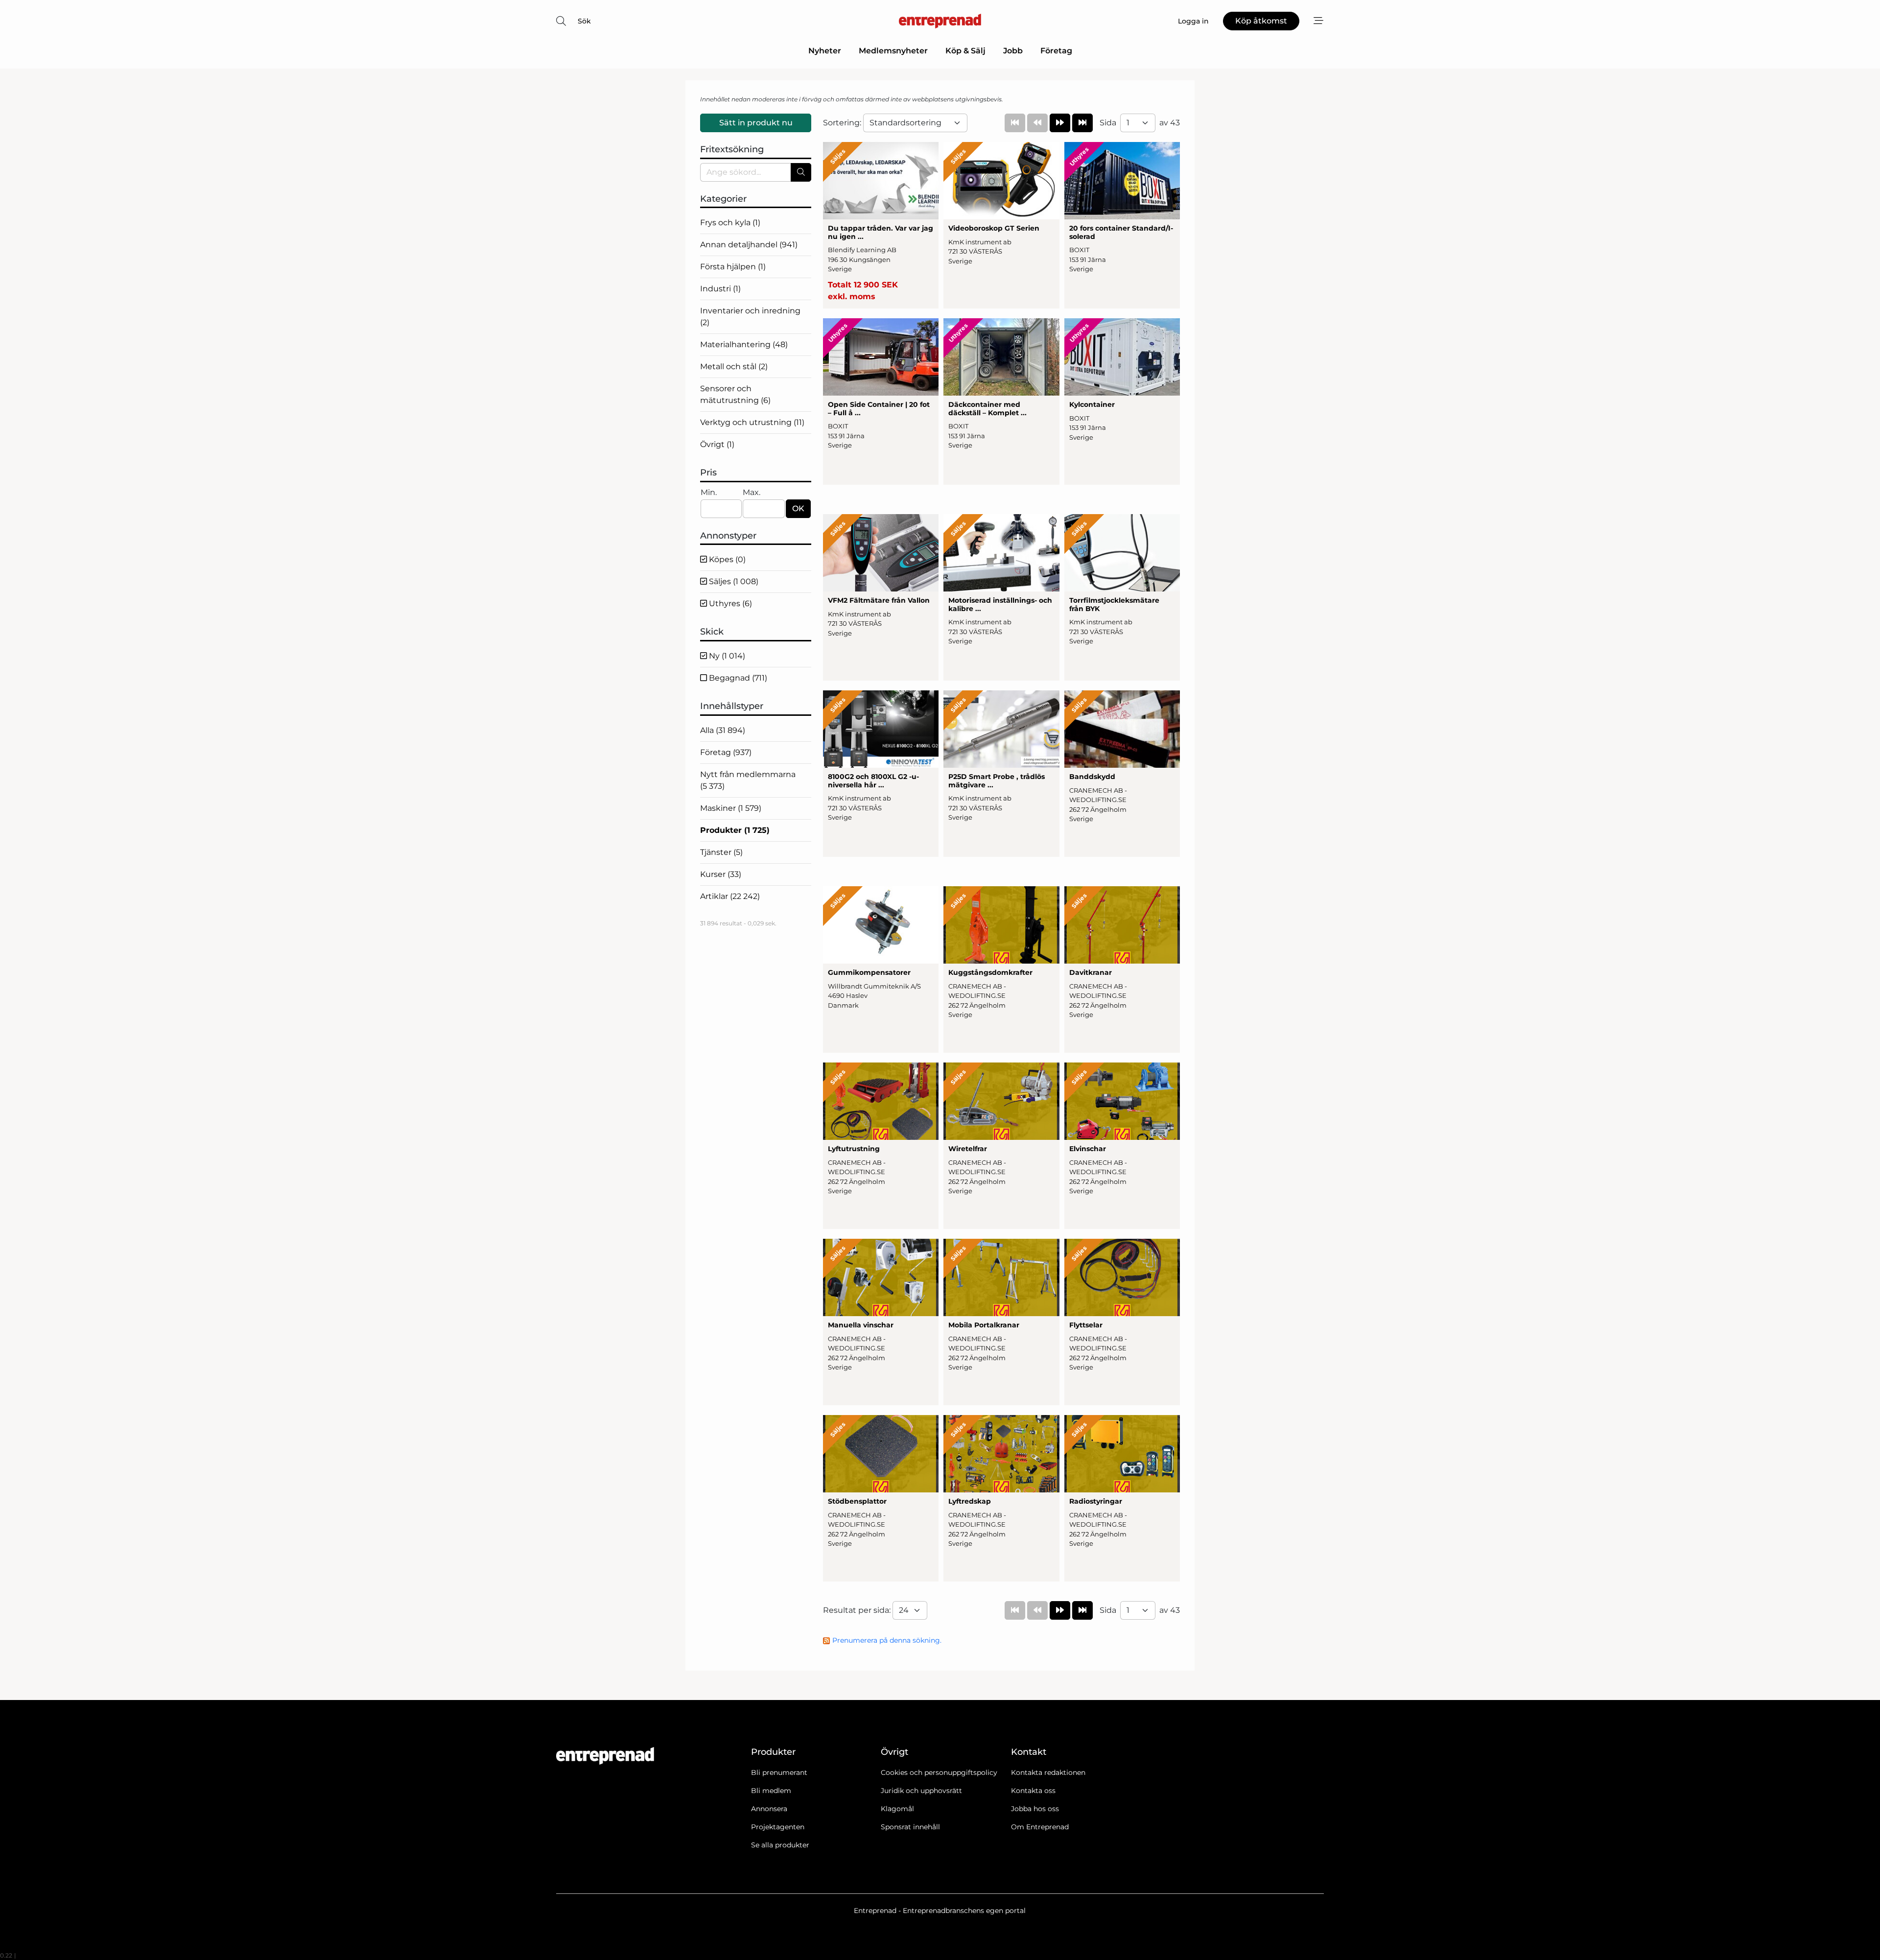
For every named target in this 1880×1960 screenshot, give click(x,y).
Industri (720, 289)
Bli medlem (771, 1791)
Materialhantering (744, 344)
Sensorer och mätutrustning (735, 394)
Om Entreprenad (1040, 1827)
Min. (709, 492)
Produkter (735, 830)
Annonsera (769, 1809)
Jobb (1013, 51)
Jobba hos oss (1035, 1809)
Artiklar (730, 896)
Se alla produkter (780, 1845)
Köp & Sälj (965, 51)
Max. (752, 492)
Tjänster (721, 852)
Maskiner (731, 808)
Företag (1056, 51)
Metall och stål (734, 366)
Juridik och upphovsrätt (921, 1791)
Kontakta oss (1033, 1791)
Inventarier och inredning (750, 317)
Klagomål (897, 1809)
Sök (584, 21)
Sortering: (843, 123)
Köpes (726, 559)
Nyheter (825, 51)
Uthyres (729, 603)
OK (798, 508)
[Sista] (1082, 123)
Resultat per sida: (858, 1610)
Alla (723, 730)
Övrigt (717, 444)
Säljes (733, 581)
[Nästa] (1060, 123)
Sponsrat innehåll (910, 1827)
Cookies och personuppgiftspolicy (939, 1772)
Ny (726, 656)
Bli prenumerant (779, 1772)
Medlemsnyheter (893, 51)
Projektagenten (778, 1827)
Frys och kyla (730, 223)
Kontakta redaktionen (1048, 1772)
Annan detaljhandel (749, 245)
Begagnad (737, 678)
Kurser (721, 874)
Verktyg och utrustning (752, 422)
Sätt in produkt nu (756, 123)
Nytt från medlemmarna (748, 780)
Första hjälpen (733, 267)
